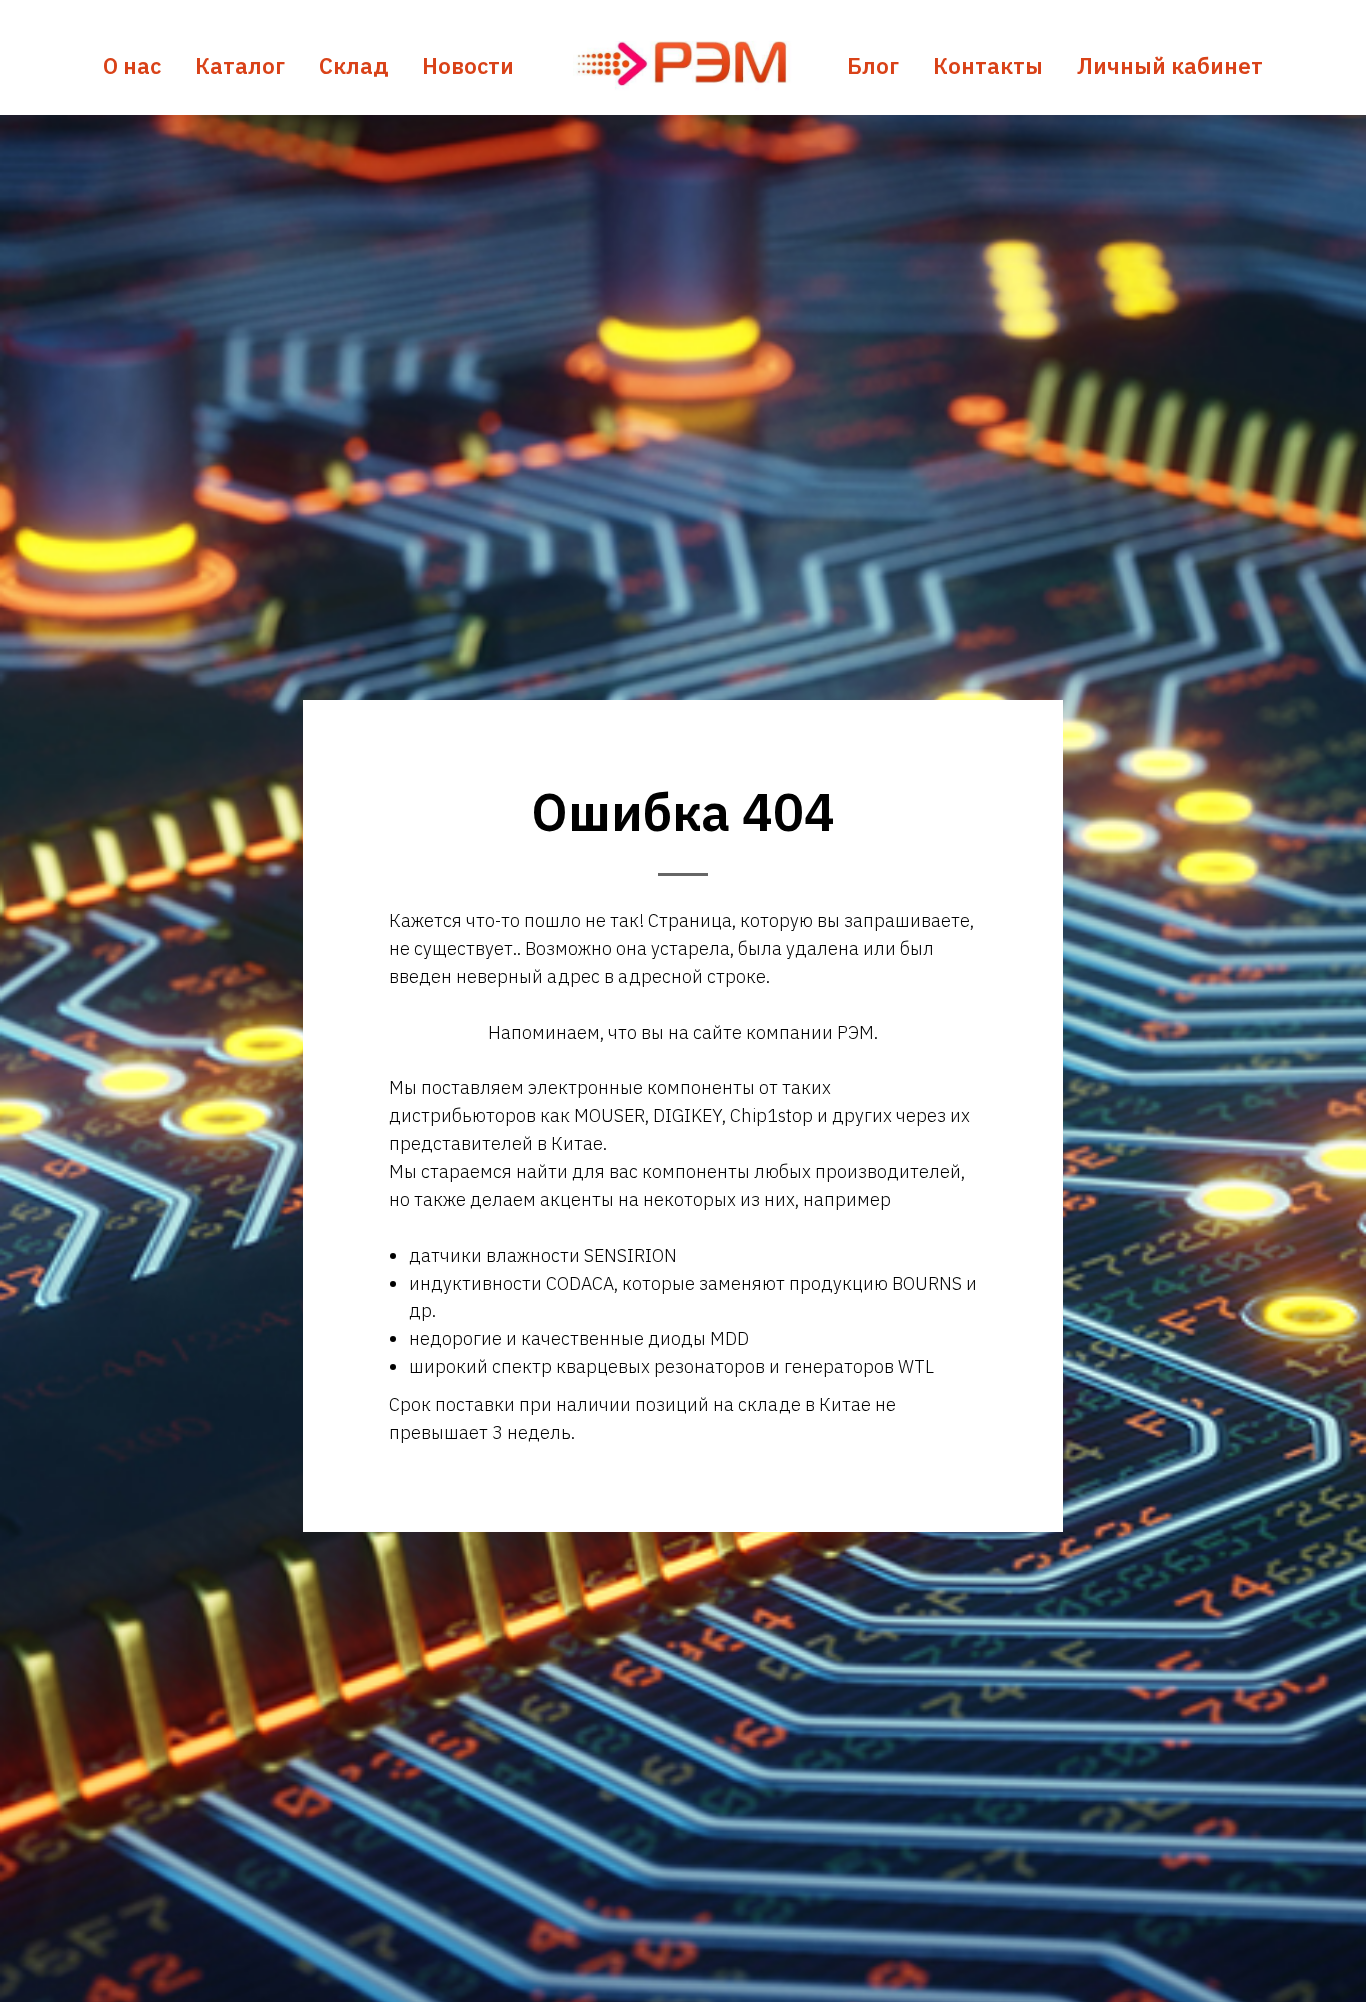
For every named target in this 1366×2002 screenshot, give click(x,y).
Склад (353, 65)
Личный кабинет (1170, 65)
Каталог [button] (240, 65)
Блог (873, 65)
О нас (132, 65)
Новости (468, 65)
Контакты (988, 65)
